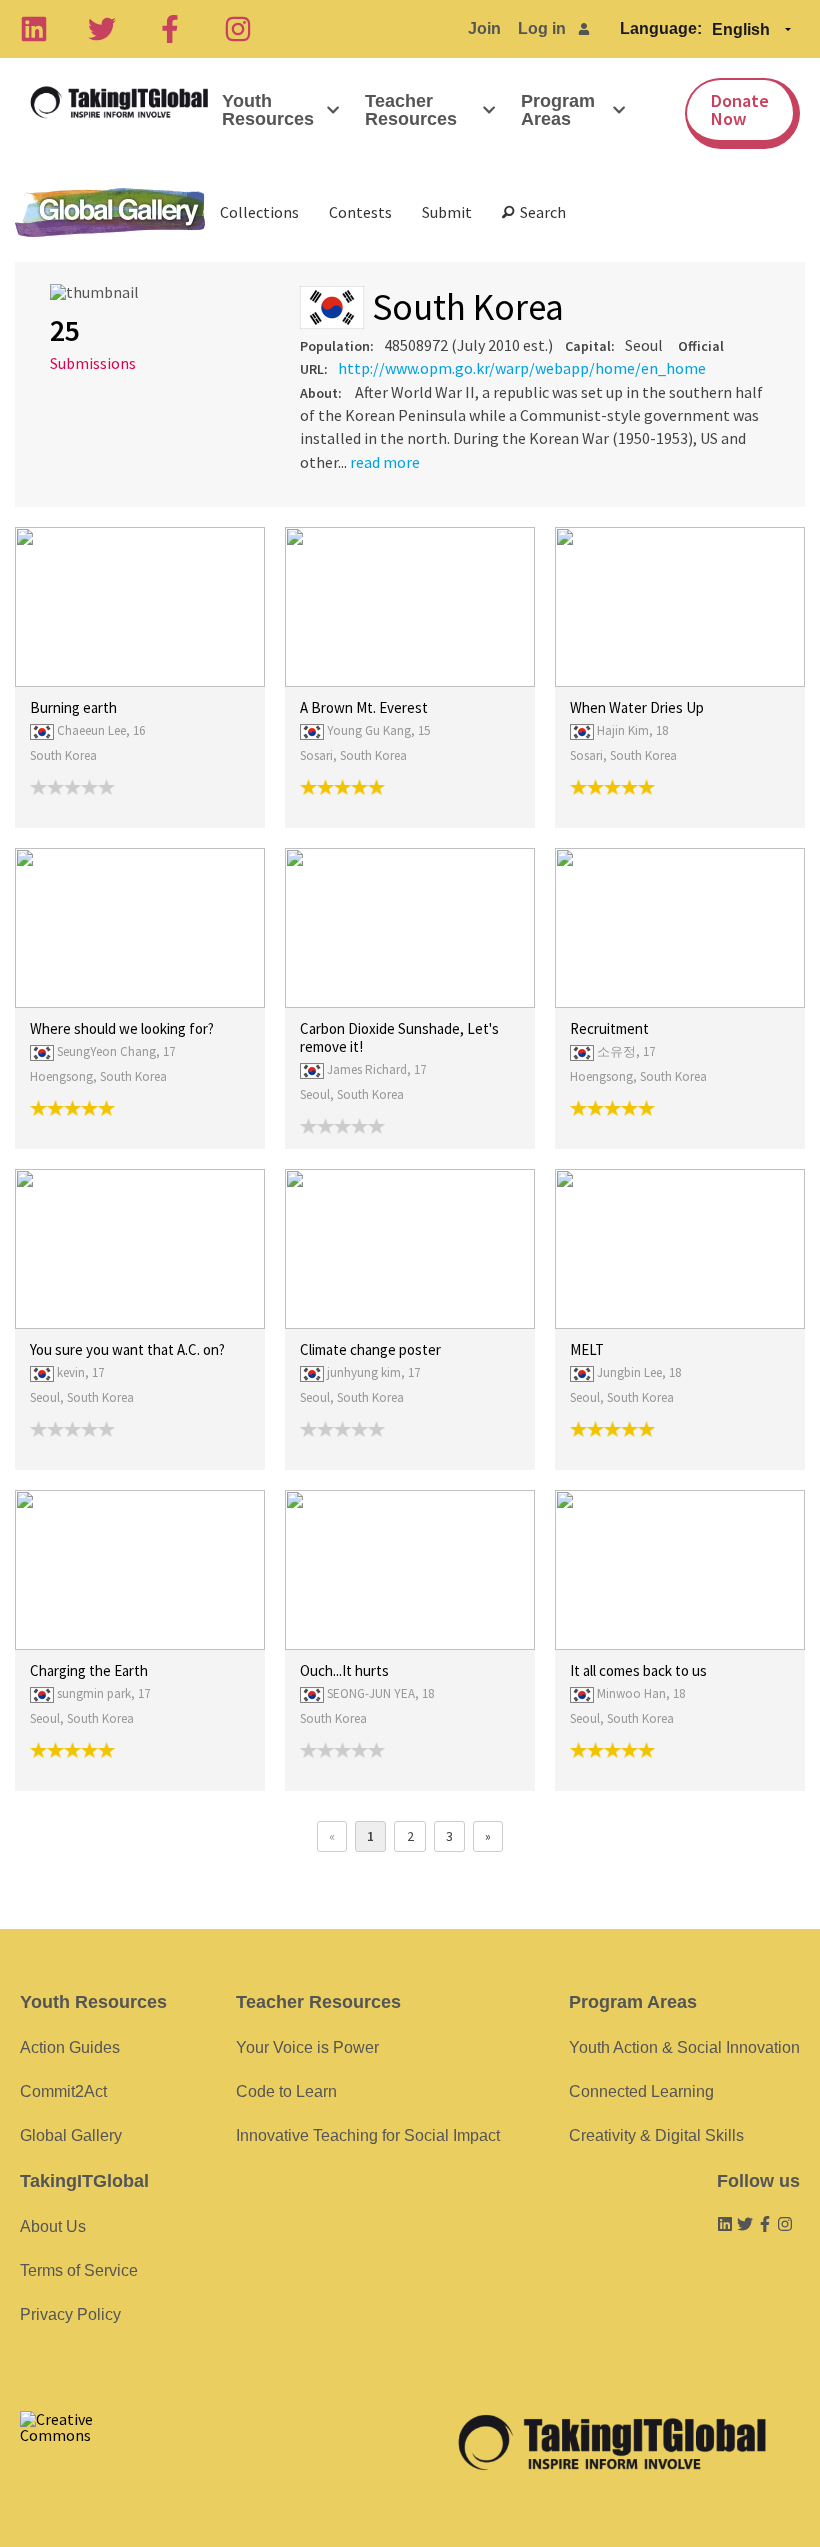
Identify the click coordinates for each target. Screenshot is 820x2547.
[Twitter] (102, 29)
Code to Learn (286, 2091)
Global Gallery (110, 212)
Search (540, 212)
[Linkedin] (34, 29)
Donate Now (740, 109)
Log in (542, 28)
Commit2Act (63, 2091)
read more (385, 462)
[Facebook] (170, 29)
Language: (661, 28)
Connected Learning (641, 2091)
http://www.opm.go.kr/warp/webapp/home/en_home (522, 368)
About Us (53, 2226)
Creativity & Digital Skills (656, 2135)
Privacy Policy (70, 2314)
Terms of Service (79, 2270)
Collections (259, 212)
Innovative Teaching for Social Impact (368, 2135)
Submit (447, 212)
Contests (360, 212)
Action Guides (70, 2047)
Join (484, 28)
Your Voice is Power (307, 2047)
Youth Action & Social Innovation (684, 2047)
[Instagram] (238, 29)
